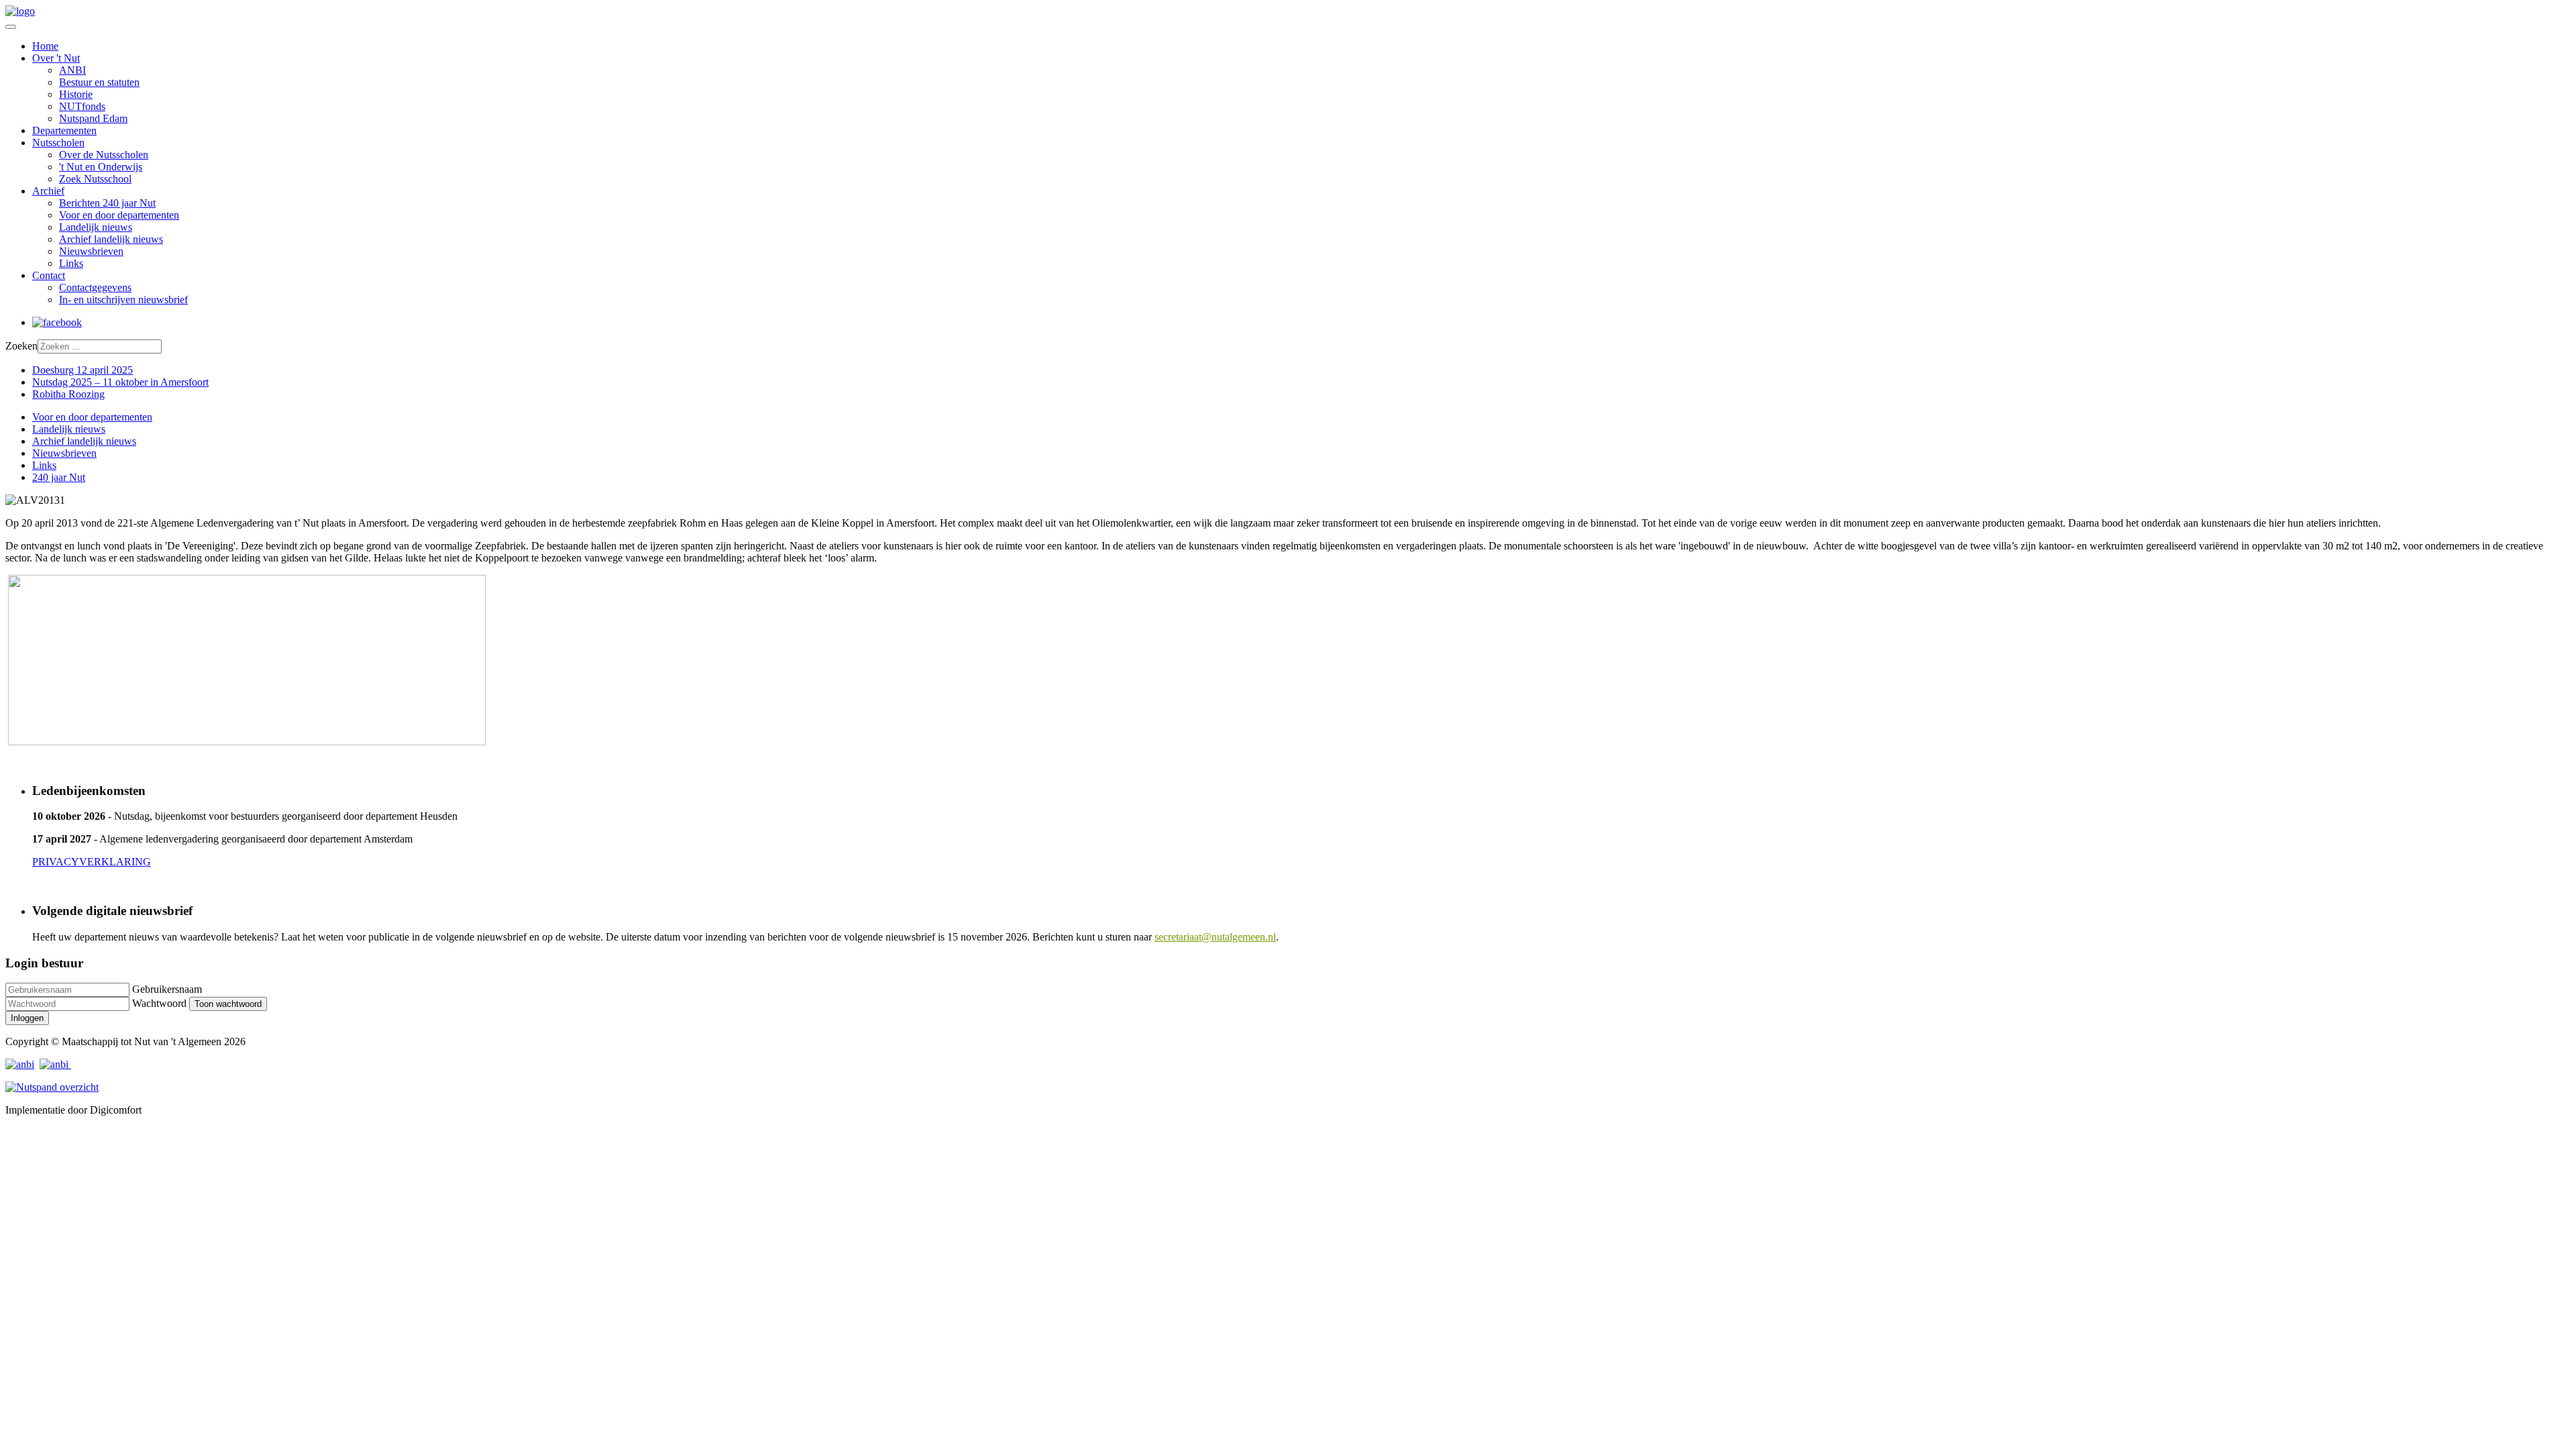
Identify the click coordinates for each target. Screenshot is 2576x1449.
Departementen (64, 130)
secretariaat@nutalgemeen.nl (1215, 937)
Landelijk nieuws (96, 227)
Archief (48, 191)
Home (45, 46)
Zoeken (21, 346)
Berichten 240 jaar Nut (107, 203)
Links (71, 263)
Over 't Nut (56, 58)
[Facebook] (57, 322)
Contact (49, 275)
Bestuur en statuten (99, 82)
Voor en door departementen (119, 215)
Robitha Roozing (68, 394)
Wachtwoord (159, 1003)
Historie (76, 94)
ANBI (72, 70)
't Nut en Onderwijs (101, 167)
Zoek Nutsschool (95, 179)
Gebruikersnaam (167, 989)
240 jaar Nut (59, 477)
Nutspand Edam (93, 118)
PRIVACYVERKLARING (92, 862)
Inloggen (27, 1018)
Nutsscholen (58, 143)
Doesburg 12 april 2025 (83, 370)
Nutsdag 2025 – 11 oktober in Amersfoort (120, 382)
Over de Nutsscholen (104, 155)
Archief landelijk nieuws (111, 239)
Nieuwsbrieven (91, 251)
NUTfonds (82, 106)
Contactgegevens (95, 287)
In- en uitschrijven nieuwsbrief (123, 300)
